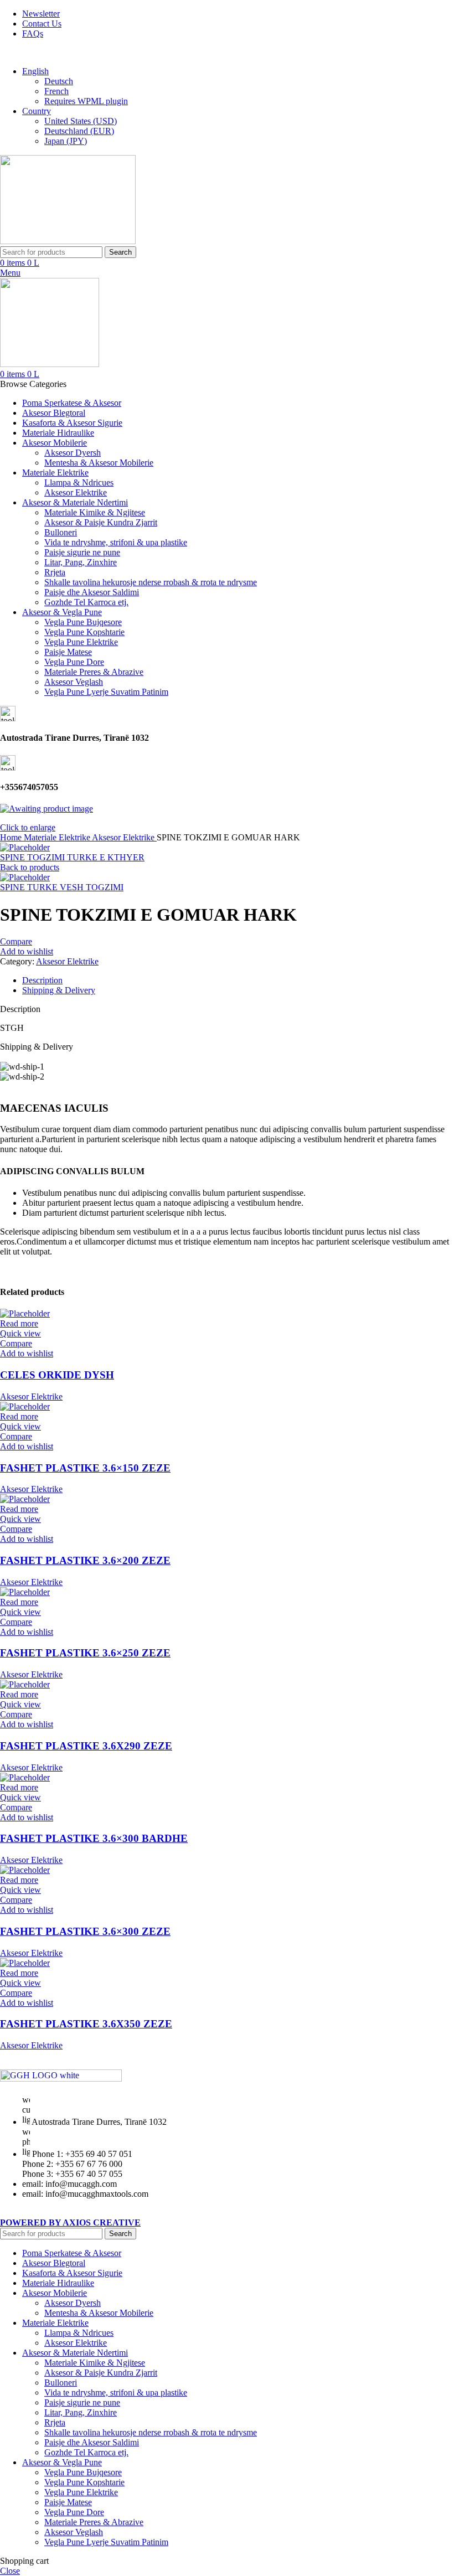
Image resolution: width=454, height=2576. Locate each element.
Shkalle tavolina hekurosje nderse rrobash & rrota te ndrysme (151, 582)
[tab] (238, 980)
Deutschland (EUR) (79, 131)
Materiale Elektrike (58, 837)
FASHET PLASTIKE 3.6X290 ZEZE (86, 1746)
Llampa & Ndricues (79, 482)
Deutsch (59, 81)
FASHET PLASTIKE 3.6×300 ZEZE (85, 1931)
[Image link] (61, 2079)
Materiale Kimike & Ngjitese (95, 512)
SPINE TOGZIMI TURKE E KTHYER (72, 857)
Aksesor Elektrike (76, 492)
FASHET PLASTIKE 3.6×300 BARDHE (94, 1838)
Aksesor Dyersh (73, 453)
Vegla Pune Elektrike (81, 642)
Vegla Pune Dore (74, 662)
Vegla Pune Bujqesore (83, 622)
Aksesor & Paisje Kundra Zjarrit (101, 522)
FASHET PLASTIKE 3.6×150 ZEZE (85, 1468)
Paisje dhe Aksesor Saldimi (92, 592)
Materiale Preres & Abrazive (94, 672)
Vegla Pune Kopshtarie (84, 632)
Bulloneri (61, 532)
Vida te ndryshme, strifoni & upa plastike (116, 542)
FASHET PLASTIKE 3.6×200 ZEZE (85, 1560)
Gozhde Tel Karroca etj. (86, 602)
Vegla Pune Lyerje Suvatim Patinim (106, 692)
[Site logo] (68, 241)
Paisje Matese (68, 652)
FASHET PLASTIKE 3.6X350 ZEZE (86, 2024)
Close (10, 2571)
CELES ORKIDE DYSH (57, 1375)
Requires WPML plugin (86, 101)
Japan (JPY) (66, 141)
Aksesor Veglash (74, 682)
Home (12, 837)
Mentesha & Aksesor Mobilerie (99, 463)
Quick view (20, 1333)
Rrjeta (55, 572)
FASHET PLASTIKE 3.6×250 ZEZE (85, 1653)
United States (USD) (81, 121)
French (56, 91)
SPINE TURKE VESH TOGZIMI (62, 887)
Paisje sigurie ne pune (82, 552)
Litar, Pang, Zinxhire (81, 562)
